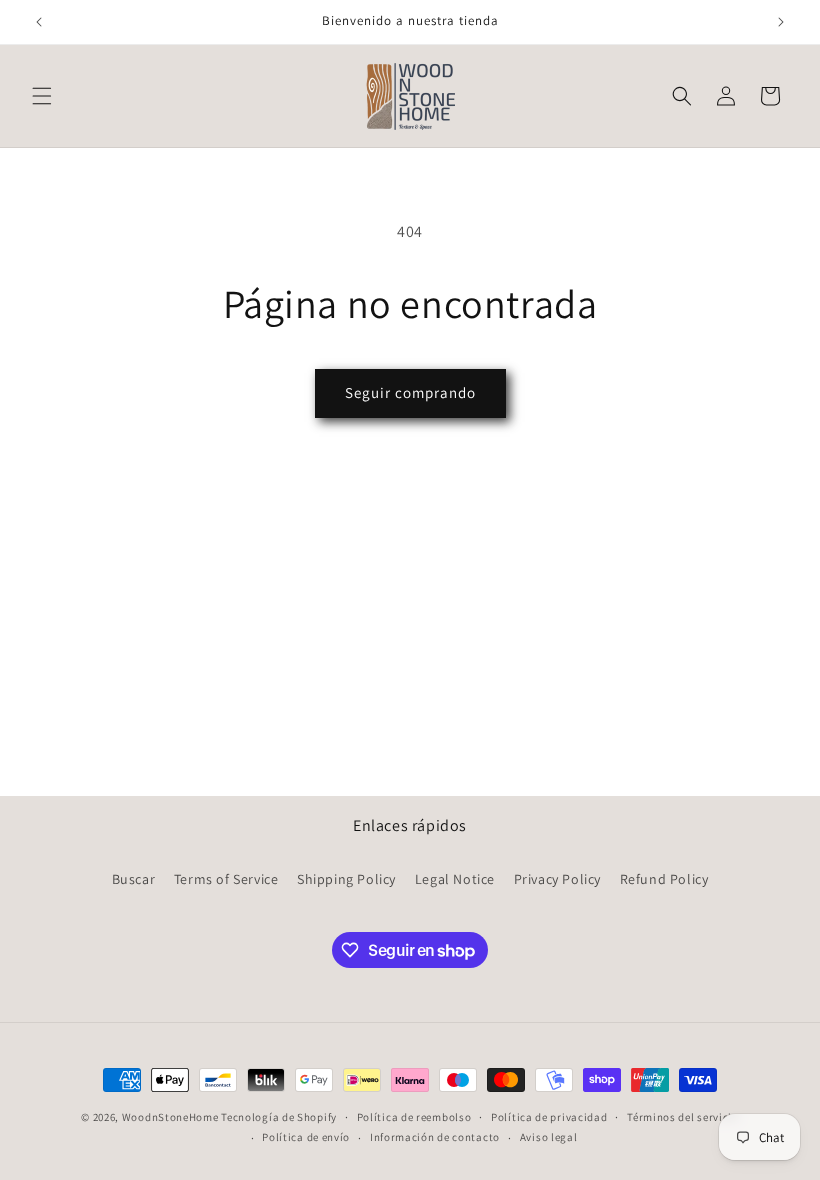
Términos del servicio (683, 1117)
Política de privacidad (549, 1117)
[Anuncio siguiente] (781, 22)
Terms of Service (226, 879)
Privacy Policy (557, 879)
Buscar (134, 879)
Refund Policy (664, 879)
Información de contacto (435, 1137)
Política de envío (306, 1137)
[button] (42, 96)
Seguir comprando (410, 392)
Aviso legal (549, 1137)
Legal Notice (455, 879)
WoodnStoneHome (170, 1117)
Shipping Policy (346, 879)
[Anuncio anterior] (39, 22)
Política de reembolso (414, 1117)
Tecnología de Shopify (279, 1117)
